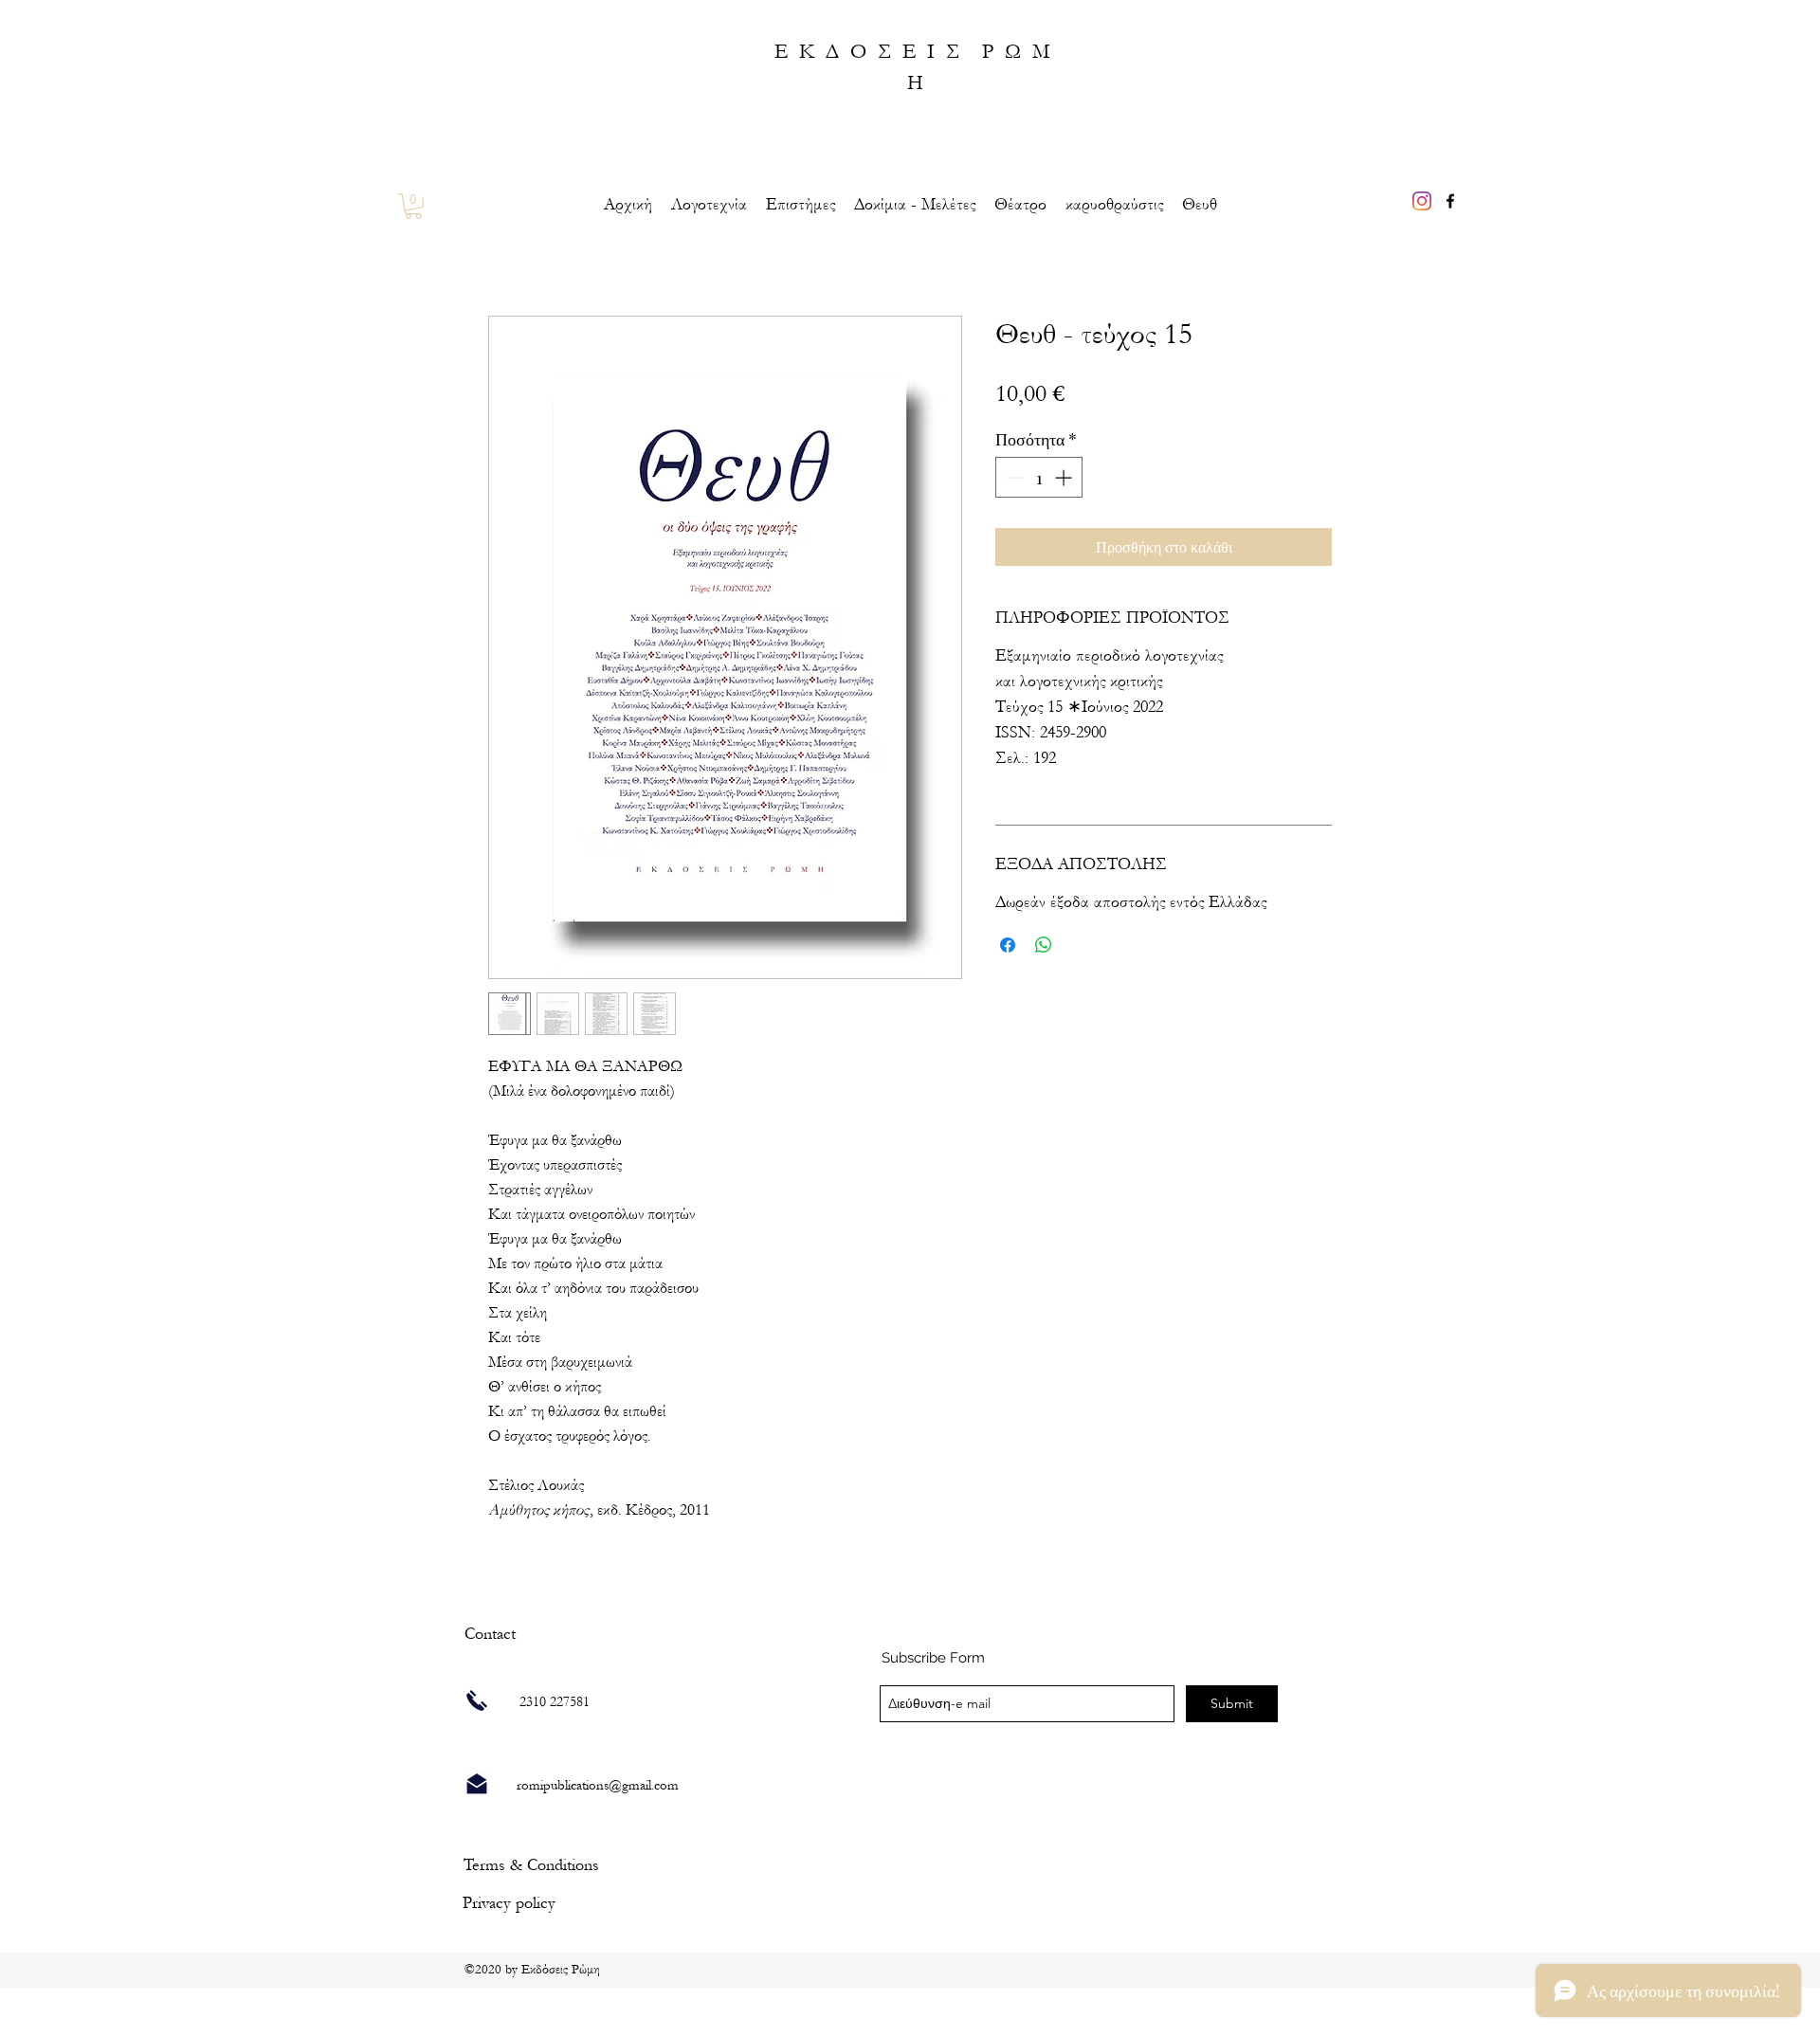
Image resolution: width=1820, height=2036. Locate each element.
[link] (413, 206)
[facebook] (1450, 201)
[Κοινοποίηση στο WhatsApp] (1044, 945)
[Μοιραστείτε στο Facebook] (1008, 945)
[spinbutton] (1039, 477)
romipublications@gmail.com (598, 1785)
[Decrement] (1013, 477)
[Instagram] (1422, 201)
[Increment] (1065, 477)
